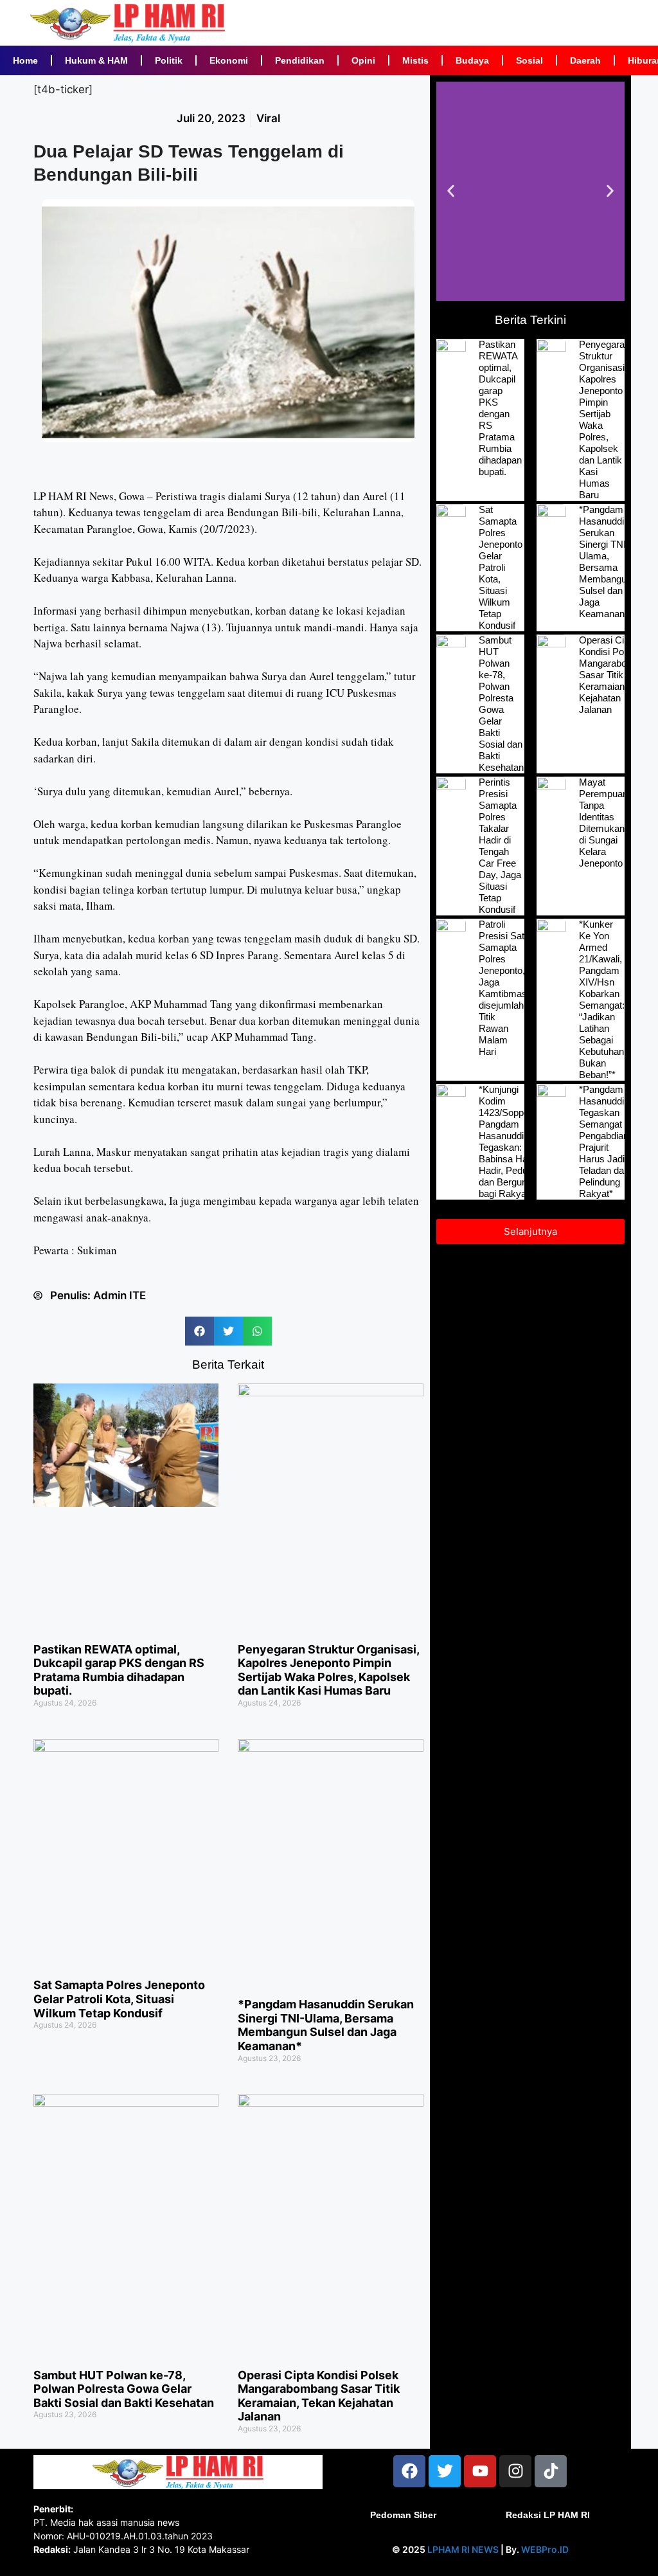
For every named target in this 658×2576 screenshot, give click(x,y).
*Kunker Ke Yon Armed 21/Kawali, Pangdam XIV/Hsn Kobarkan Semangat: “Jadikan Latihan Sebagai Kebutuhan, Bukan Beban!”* (603, 999)
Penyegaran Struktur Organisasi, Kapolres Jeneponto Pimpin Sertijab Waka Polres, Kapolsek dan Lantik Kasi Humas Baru (328, 1670)
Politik (169, 60)
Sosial (529, 60)
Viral (268, 118)
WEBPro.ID (545, 2549)
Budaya (472, 60)
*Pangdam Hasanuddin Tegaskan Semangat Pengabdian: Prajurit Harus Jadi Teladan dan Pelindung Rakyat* (605, 1141)
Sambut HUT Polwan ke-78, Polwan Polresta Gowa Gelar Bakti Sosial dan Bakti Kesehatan (124, 2389)
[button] (200, 1331)
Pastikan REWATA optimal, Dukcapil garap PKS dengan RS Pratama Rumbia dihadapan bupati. (119, 1670)
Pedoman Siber (403, 2515)
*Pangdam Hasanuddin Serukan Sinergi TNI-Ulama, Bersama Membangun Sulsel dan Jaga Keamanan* (326, 2025)
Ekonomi (229, 60)
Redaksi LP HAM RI (548, 2515)
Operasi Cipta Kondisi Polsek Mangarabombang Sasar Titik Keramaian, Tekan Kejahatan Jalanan (319, 2396)
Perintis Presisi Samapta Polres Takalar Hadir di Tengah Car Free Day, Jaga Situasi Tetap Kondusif (500, 846)
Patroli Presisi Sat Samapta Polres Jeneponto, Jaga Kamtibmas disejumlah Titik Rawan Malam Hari (503, 988)
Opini (363, 60)
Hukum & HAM (96, 60)
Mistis (415, 60)
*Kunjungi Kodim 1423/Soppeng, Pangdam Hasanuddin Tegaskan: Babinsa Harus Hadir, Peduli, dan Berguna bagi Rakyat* (510, 1141)
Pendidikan (300, 60)
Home (25, 60)
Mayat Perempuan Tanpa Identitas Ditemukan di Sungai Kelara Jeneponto (603, 823)
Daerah (585, 60)
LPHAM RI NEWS (463, 2549)
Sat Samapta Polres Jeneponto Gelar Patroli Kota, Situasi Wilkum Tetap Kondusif (119, 1999)
